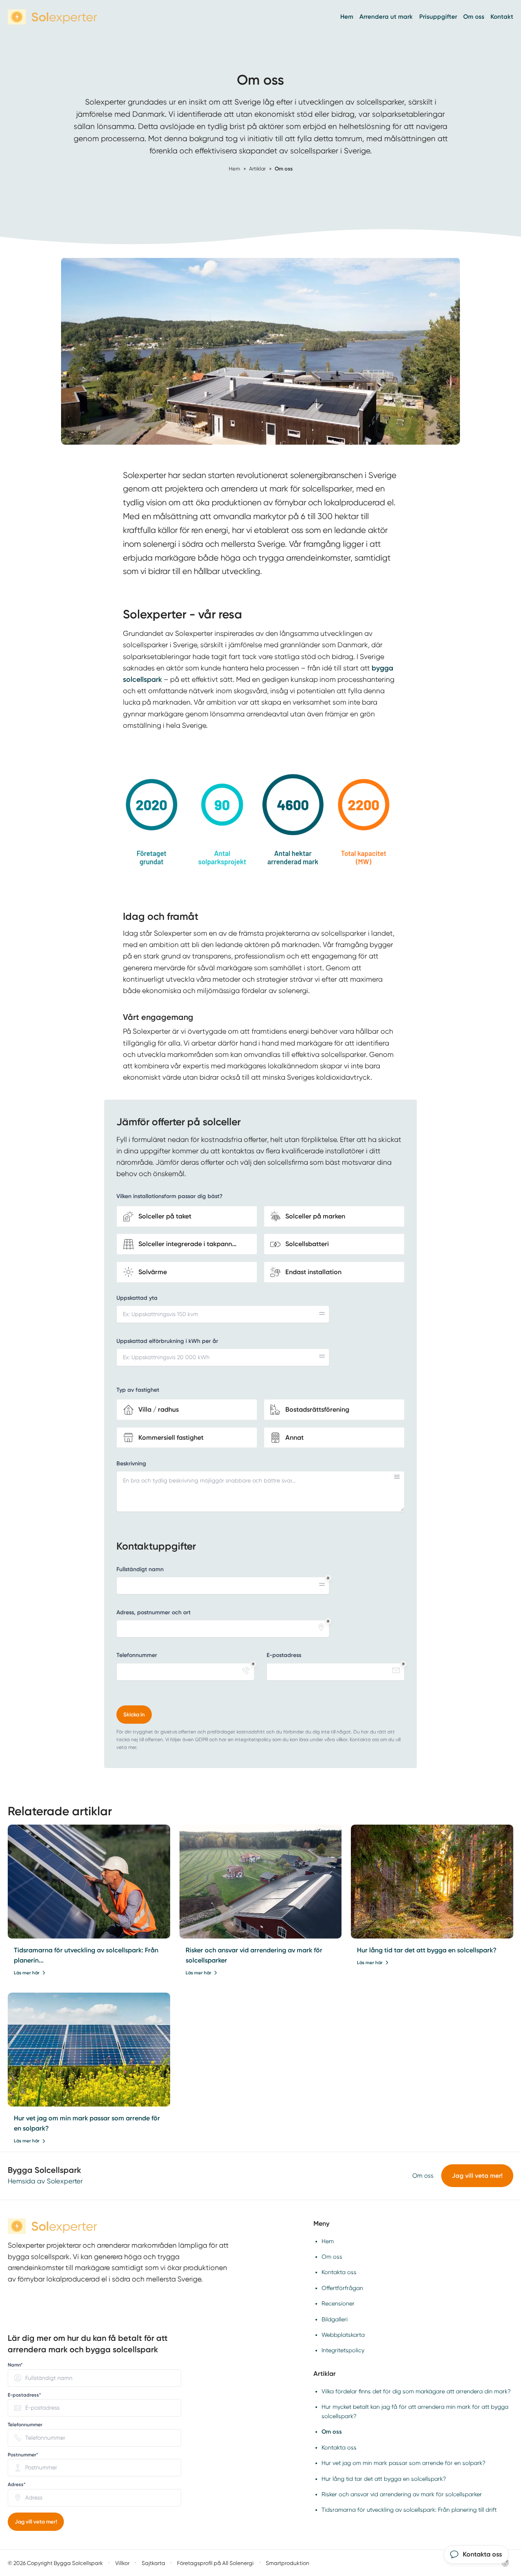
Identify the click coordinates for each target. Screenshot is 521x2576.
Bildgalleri (335, 2319)
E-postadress (284, 1655)
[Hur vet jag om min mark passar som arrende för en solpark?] (89, 2050)
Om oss (474, 17)
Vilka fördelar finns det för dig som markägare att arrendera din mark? (416, 2391)
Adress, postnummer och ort (153, 1612)
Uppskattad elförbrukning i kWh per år (167, 1341)
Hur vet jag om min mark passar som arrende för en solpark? (404, 2463)
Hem (347, 17)
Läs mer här (27, 1973)
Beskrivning (131, 1464)
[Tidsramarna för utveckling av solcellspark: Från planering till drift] (89, 1882)
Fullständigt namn (140, 1569)
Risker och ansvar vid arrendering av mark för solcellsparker (402, 2494)
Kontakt (502, 17)
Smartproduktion (288, 2563)
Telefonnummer (137, 1655)
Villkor (122, 2563)
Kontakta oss (339, 2272)
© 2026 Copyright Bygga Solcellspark (55, 2563)
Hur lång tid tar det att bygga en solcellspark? (427, 1950)
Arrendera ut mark (386, 17)
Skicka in (134, 1715)
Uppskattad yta (137, 1298)
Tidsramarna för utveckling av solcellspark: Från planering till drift (409, 2510)
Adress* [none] (17, 2484)
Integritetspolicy (343, 2350)
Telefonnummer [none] (25, 2425)
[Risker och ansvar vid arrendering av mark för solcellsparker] (261, 1882)
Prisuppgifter (438, 17)
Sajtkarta (153, 2563)
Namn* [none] (15, 2365)
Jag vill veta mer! (477, 2176)
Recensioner (338, 2303)
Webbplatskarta (343, 2335)
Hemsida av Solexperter (45, 2181)
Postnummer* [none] (23, 2455)
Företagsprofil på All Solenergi (215, 2563)
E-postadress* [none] (24, 2395)
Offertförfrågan (342, 2288)
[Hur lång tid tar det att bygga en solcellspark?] (432, 1882)
